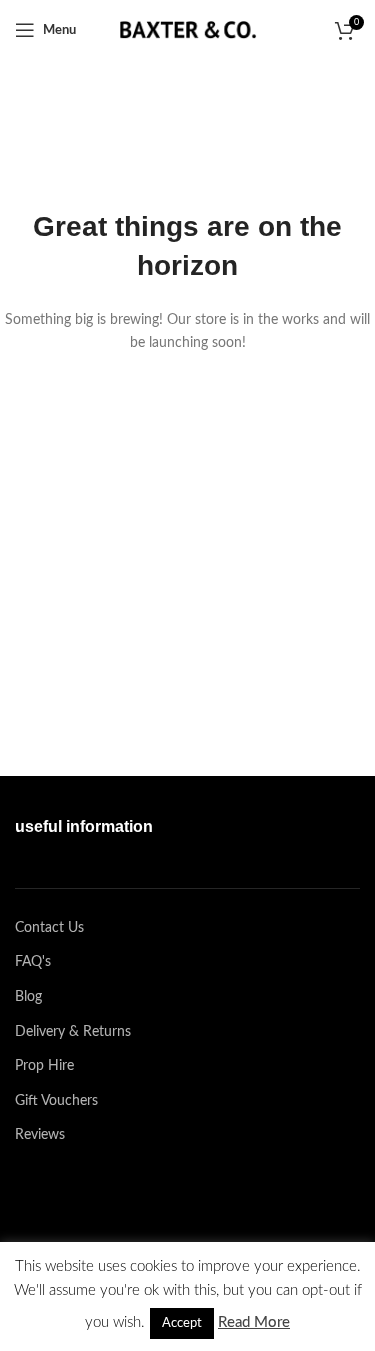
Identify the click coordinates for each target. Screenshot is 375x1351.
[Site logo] (188, 30)
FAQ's (33, 962)
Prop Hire (44, 1066)
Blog (28, 997)
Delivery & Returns (73, 1032)
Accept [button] (182, 1323)
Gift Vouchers (56, 1101)
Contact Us (49, 928)
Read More (254, 1322)
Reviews (40, 1135)
